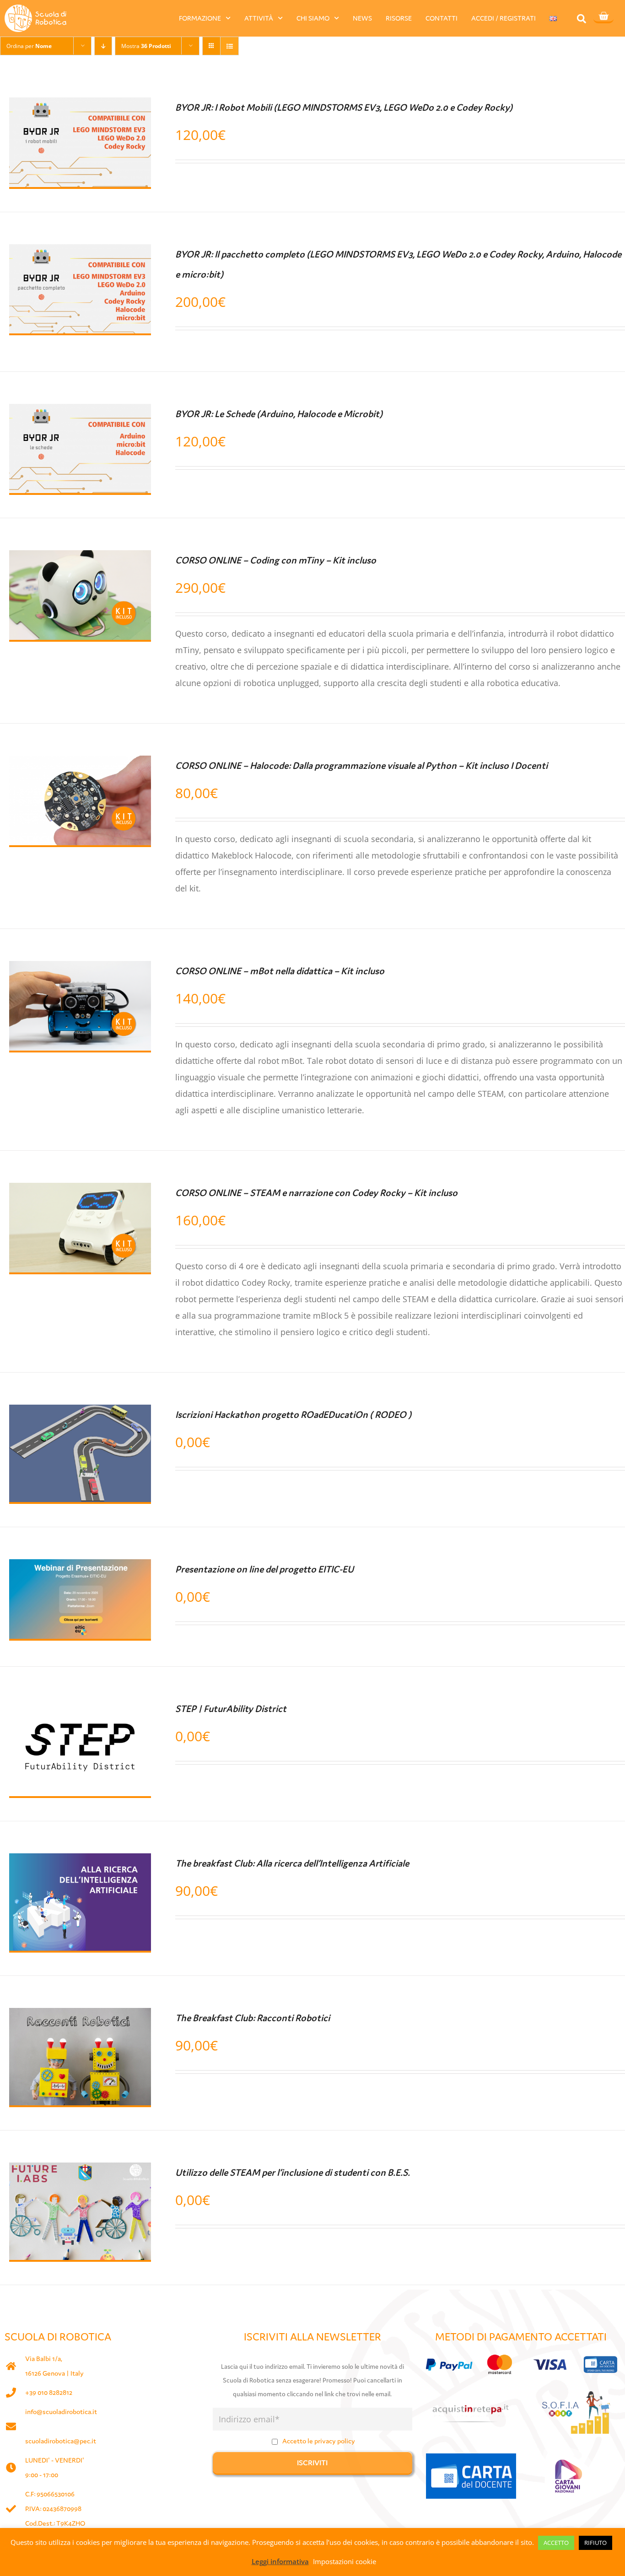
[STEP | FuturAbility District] (80, 1707)
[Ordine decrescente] (103, 46)
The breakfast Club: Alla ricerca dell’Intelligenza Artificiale (292, 1863)
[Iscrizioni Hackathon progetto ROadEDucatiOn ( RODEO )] (80, 1413)
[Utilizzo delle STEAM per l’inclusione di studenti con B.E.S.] (80, 2171)
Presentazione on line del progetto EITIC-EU (264, 1569)
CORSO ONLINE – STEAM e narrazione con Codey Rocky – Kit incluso (316, 1193)
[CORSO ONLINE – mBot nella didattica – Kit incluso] (80, 969)
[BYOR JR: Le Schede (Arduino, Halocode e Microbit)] (80, 412)
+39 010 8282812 (49, 2392)
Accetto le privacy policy (319, 2441)
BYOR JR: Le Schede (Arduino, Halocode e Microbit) (279, 414)
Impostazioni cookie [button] (345, 2561)
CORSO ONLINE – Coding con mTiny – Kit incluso (276, 560)
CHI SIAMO (313, 18)
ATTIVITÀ (259, 18)
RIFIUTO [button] (595, 2543)
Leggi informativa (280, 2561)
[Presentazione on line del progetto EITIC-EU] (80, 1567)
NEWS (362, 18)
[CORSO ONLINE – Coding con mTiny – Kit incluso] (80, 558)
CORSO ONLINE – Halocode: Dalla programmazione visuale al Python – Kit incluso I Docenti (361, 766)
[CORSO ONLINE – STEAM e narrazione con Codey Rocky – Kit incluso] (80, 1191)
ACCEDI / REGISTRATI (504, 18)
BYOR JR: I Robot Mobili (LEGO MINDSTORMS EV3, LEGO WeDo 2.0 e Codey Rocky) (344, 107)
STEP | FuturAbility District (231, 1709)
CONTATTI (442, 18)
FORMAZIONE (200, 18)
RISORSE (399, 18)
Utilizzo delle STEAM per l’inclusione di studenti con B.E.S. (293, 2173)
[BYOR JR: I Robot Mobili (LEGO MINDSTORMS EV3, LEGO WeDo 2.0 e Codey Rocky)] (80, 106)
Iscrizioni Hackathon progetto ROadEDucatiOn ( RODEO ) (293, 1415)
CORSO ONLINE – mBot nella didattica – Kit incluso (280, 971)
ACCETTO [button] (556, 2543)
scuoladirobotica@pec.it (61, 2441)
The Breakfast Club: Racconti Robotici (253, 2018)
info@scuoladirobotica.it (61, 2412)
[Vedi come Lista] (229, 46)
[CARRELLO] (603, 17)
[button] (581, 19)
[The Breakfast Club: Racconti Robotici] (80, 2016)
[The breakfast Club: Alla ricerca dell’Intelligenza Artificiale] (80, 1862)
